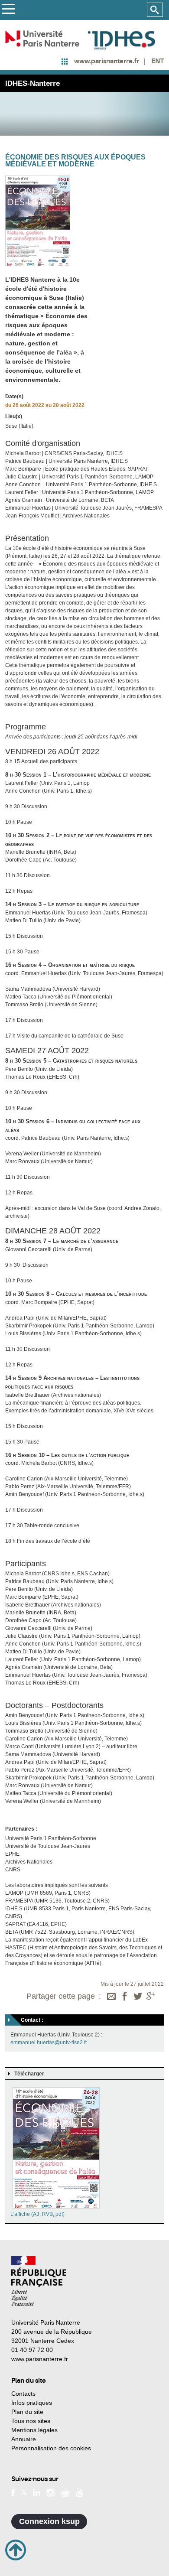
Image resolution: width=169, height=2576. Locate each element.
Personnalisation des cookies (51, 2448)
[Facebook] (125, 1997)
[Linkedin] (37, 2492)
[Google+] (151, 1997)
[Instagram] (50, 2492)
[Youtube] (80, 2492)
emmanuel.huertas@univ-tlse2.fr (49, 2043)
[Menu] (8, 10)
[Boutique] (65, 2492)
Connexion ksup (49, 2521)
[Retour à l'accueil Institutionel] (39, 2281)
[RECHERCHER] (155, 10)
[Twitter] (138, 1997)
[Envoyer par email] (111, 1997)
